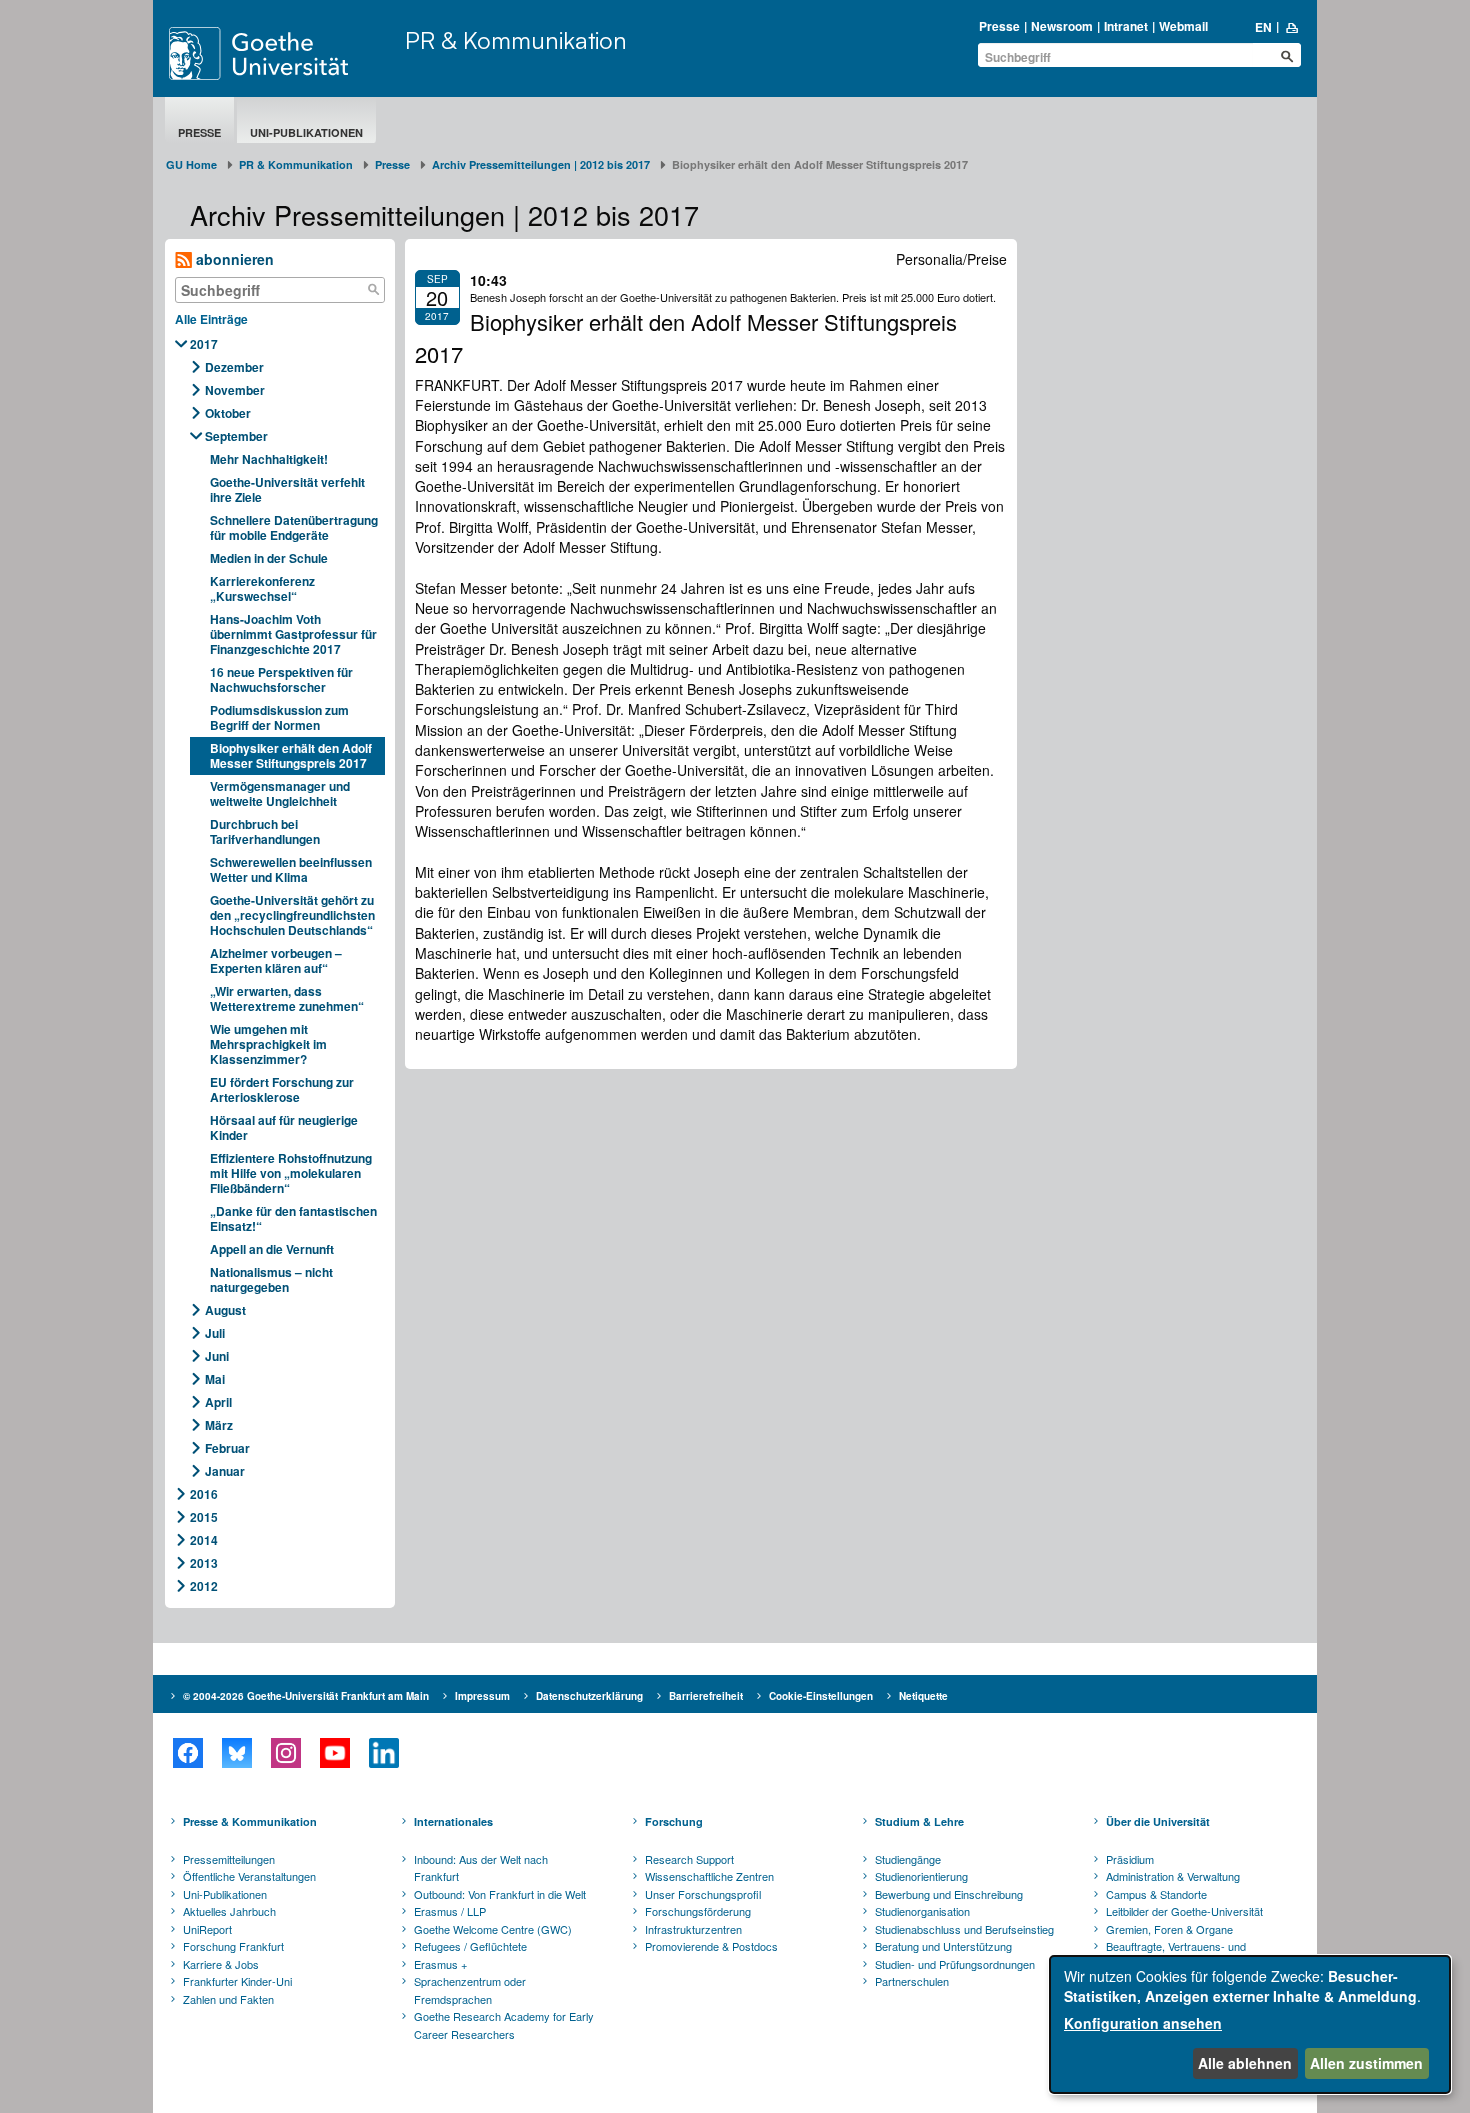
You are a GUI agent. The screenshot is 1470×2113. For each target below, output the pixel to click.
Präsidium (1130, 1859)
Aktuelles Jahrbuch (229, 1911)
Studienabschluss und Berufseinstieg (964, 1929)
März (219, 1425)
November (235, 390)
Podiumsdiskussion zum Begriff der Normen (279, 717)
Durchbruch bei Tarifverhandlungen (265, 831)
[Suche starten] (1287, 56)
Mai (215, 1379)
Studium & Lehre (919, 1821)
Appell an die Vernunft (272, 1249)
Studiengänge (908, 1859)
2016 (204, 1494)
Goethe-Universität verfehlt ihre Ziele (287, 489)
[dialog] (1250, 2024)
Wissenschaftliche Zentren (709, 1876)
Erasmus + (440, 1964)
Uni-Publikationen (306, 132)
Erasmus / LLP (450, 1911)
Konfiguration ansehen (1143, 2023)
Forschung (674, 1821)
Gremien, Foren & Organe (1169, 1929)
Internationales (453, 1821)
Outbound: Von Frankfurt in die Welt (500, 1894)
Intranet (1126, 26)
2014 (204, 1540)
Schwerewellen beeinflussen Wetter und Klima (291, 869)
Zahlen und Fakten (228, 1999)
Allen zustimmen (1366, 2063)
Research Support (689, 1859)
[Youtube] (334, 1753)
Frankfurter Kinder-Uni (237, 1981)
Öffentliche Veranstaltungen (249, 1876)
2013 (204, 1563)
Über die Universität (1158, 1821)
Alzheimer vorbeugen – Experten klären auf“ (276, 960)
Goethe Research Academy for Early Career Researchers (504, 2025)
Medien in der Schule (269, 558)
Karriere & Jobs (221, 1964)
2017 (204, 344)
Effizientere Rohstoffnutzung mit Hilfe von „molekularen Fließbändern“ (291, 1173)
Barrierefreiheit (706, 1696)
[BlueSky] (236, 1753)
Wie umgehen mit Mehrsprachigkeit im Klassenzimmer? (268, 1044)
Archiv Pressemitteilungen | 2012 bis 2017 (541, 164)
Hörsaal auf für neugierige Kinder (284, 1127)
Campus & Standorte (1156, 1894)
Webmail (1183, 26)
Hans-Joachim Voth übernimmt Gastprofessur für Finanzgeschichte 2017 (293, 634)
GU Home (191, 164)
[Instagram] (285, 1753)
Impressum (482, 1696)
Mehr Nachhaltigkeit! (269, 459)
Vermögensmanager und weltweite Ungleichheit (280, 793)
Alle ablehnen (1245, 2063)
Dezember (234, 367)
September (236, 436)
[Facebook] (187, 1753)
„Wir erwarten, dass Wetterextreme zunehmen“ (287, 998)
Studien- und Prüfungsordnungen (955, 1964)
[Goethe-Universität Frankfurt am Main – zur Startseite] (282, 53)
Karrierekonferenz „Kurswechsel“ (262, 588)
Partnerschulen (912, 1981)
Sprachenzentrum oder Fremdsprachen (470, 1990)
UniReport (207, 1929)
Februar (227, 1448)
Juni (217, 1356)
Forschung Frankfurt (233, 1946)
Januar (225, 1471)
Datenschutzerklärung (589, 1696)
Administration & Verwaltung (1173, 1876)
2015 (204, 1517)
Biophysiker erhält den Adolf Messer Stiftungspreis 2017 (291, 755)
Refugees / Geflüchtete (470, 1946)
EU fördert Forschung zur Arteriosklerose (282, 1089)
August (225, 1310)
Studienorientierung (921, 1876)
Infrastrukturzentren (693, 1929)
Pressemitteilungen (229, 1859)
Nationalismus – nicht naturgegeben (271, 1279)
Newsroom (1062, 26)
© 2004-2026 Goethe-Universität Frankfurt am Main (306, 1696)
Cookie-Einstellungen (821, 1696)
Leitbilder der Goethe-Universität (1184, 1911)
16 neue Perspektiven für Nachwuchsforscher (281, 679)
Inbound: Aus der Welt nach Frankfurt (481, 1868)
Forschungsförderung (698, 1911)
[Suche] (374, 290)
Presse (999, 26)
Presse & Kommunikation (250, 1821)
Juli (215, 1333)
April (218, 1402)
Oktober (228, 413)
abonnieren (233, 259)
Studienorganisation (922, 1911)
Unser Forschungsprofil (703, 1894)
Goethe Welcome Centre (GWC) (493, 1929)
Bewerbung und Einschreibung (949, 1894)
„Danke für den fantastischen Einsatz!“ (293, 1218)
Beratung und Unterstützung (943, 1946)
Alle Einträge (211, 319)
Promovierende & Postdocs (711, 1946)
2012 (204, 1586)
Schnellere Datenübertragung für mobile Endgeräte (294, 527)
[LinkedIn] (383, 1753)
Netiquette (923, 1696)
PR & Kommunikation (516, 40)
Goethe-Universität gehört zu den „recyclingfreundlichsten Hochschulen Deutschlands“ (292, 915)
